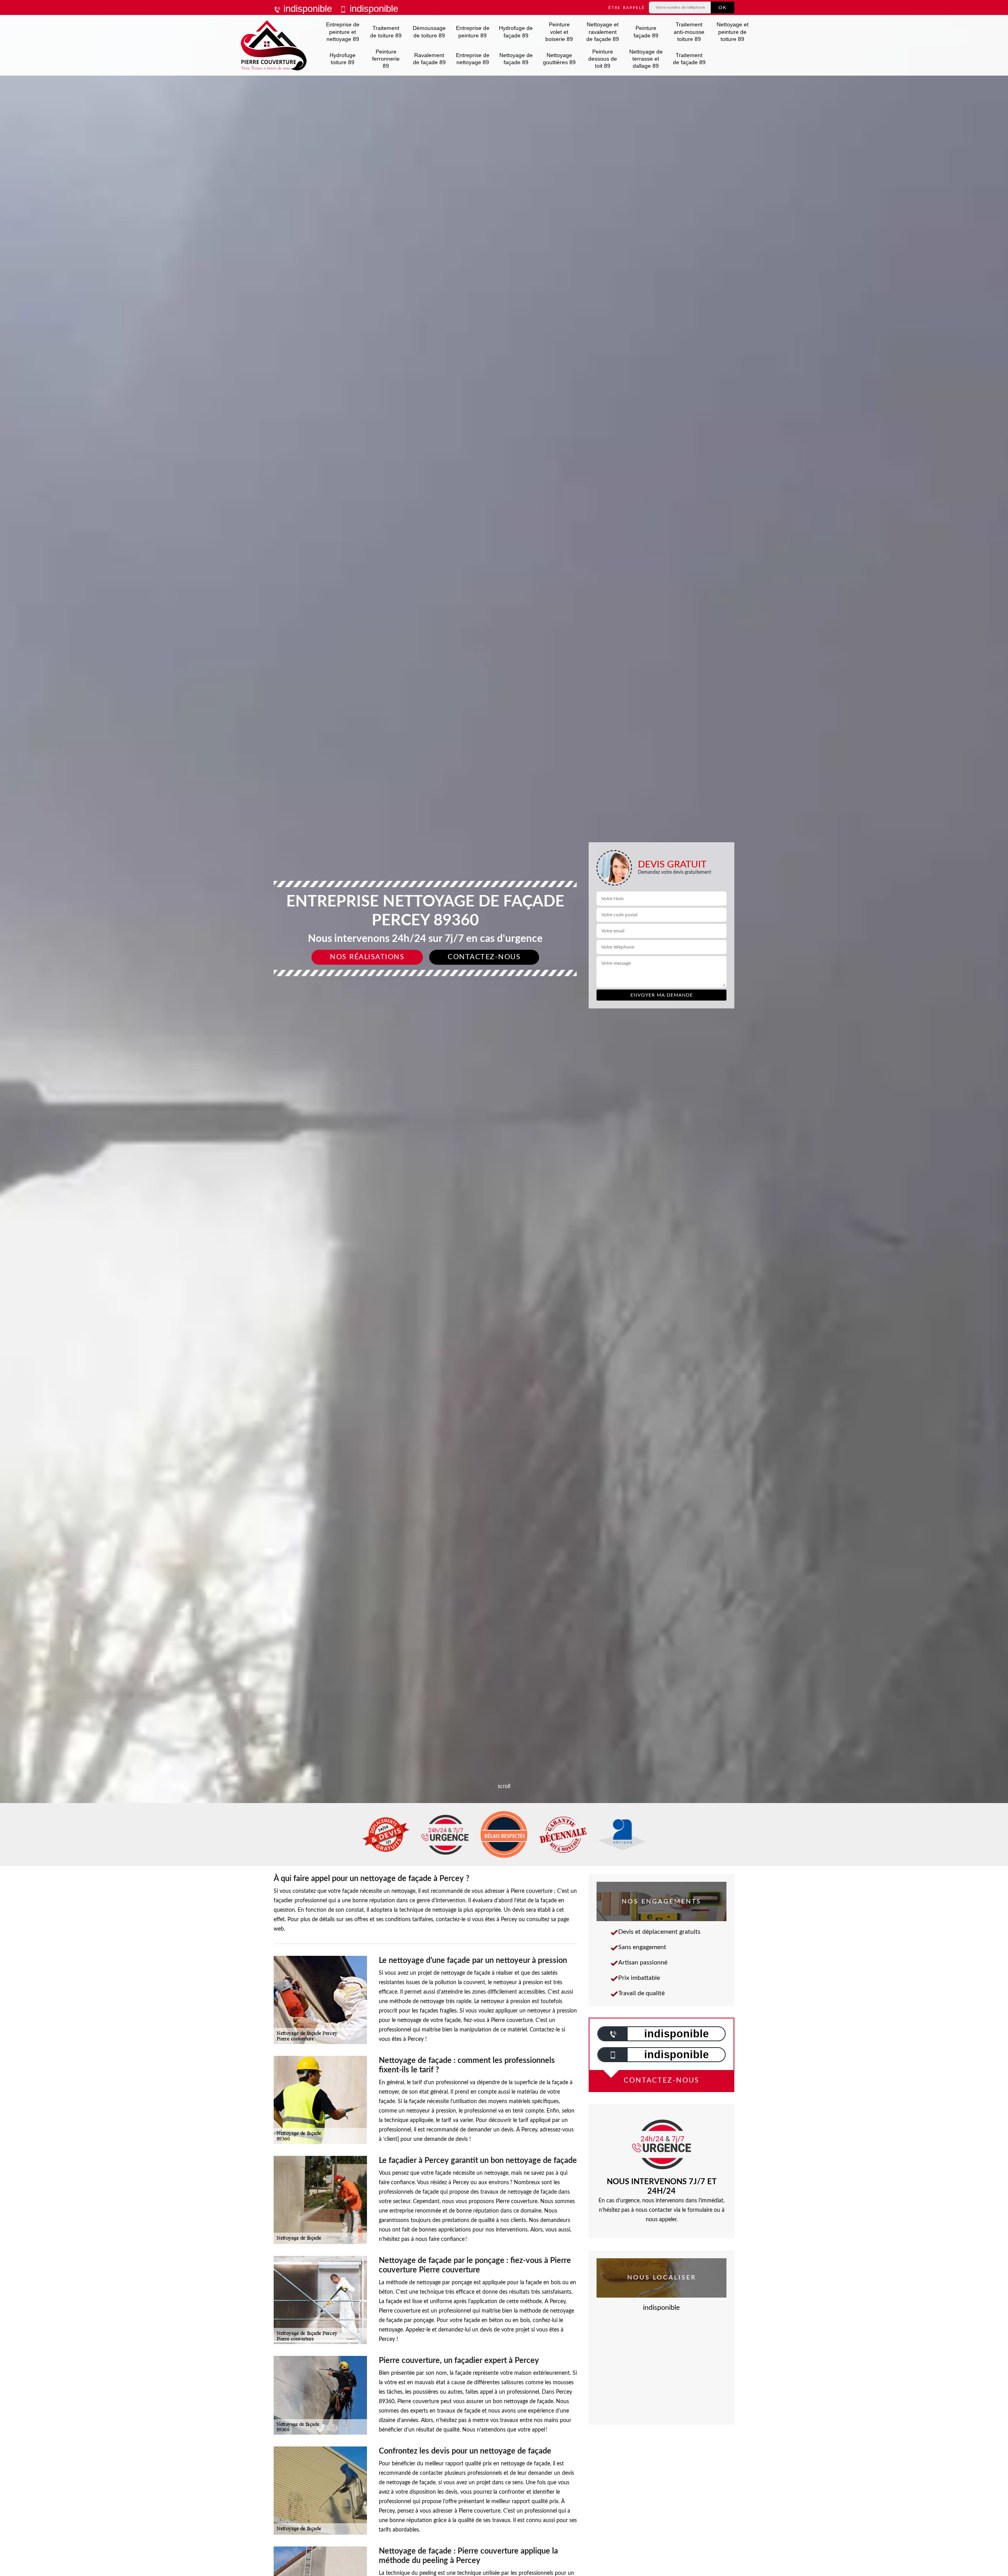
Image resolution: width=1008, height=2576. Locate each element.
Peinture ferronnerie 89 (386, 59)
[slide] (504, 1030)
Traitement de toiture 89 (386, 32)
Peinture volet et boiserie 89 (559, 32)
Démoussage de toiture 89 (429, 32)
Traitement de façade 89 (689, 59)
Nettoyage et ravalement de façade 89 (603, 32)
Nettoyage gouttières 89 (559, 59)
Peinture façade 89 (646, 32)
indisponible (306, 8)
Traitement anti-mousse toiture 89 (689, 32)
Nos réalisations (367, 957)
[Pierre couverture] (274, 45)
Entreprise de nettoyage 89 (473, 59)
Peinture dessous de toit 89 (603, 59)
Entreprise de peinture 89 (473, 32)
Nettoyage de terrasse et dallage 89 (646, 59)
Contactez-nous (484, 957)
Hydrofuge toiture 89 (343, 59)
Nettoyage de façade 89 (516, 59)
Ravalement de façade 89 (429, 59)
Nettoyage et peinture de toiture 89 (733, 32)
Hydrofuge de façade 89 (516, 32)
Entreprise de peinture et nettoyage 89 (343, 32)
